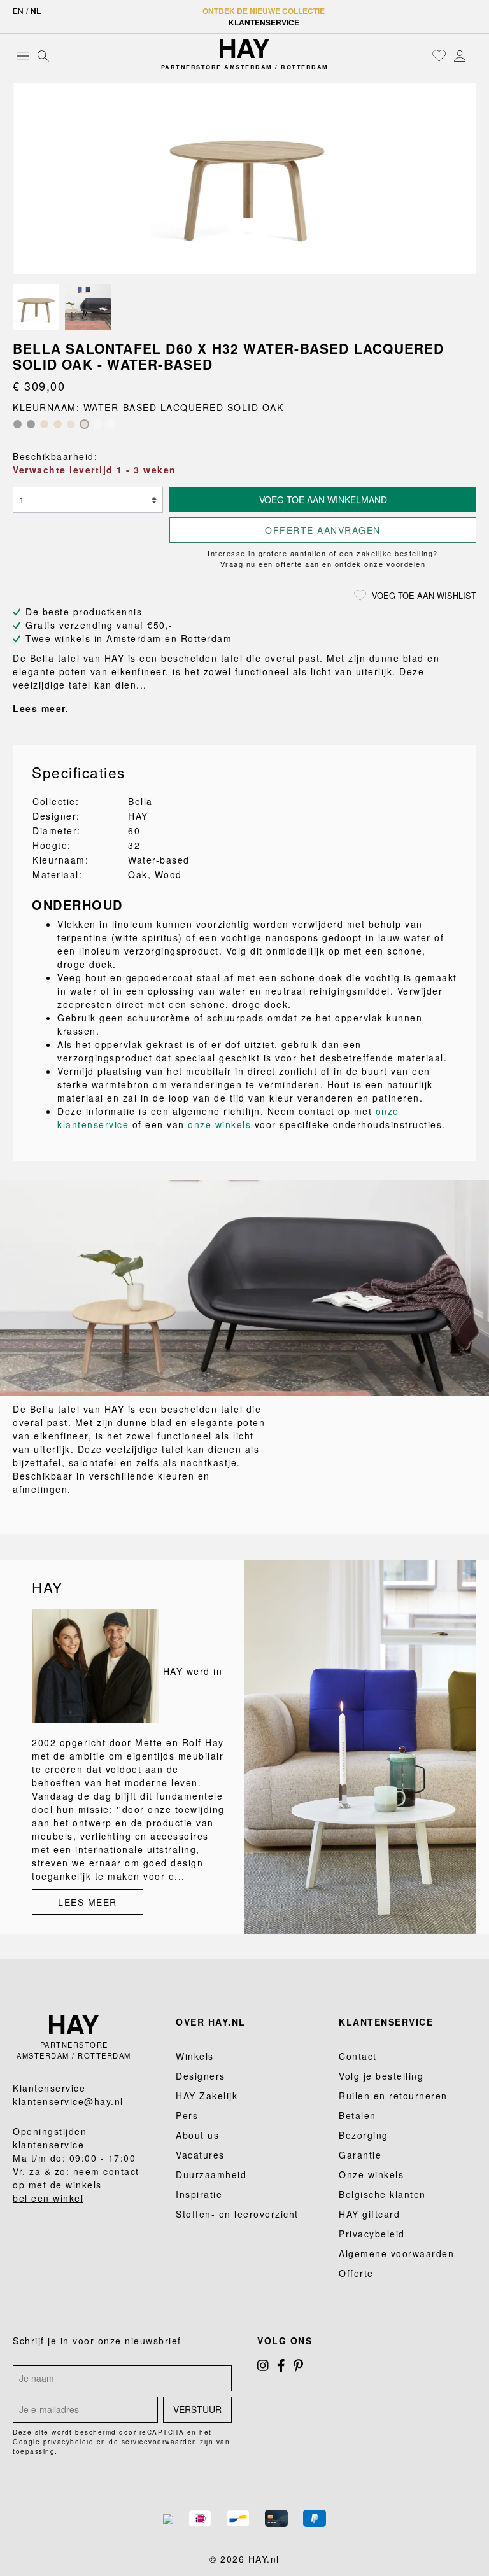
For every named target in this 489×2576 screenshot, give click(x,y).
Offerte (356, 2273)
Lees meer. (41, 708)
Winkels (195, 2056)
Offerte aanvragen (323, 530)
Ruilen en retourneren (393, 2096)
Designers (201, 2076)
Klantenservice (264, 22)
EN (18, 10)
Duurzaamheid (211, 2174)
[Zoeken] (43, 55)
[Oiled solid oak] (58, 424)
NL (36, 11)
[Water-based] (71, 424)
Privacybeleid (372, 2234)
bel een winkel (48, 2198)
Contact (358, 2056)
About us (197, 2135)
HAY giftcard (369, 2214)
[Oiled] (44, 424)
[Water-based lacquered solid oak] (84, 424)
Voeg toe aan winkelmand (323, 500)
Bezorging (364, 2135)
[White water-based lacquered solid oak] (111, 424)
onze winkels (219, 1124)
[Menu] (23, 55)
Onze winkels (371, 2174)
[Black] (18, 424)
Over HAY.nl (211, 2022)
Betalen (358, 2115)
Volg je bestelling (381, 2076)
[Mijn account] (460, 55)
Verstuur (197, 2409)
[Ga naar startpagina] (244, 48)
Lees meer (88, 1902)
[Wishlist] (439, 55)
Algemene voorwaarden (396, 2253)
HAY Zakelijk (207, 2096)
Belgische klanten (382, 2194)
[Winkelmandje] (473, 57)
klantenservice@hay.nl (68, 2101)
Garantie (360, 2155)
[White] (98, 424)
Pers (187, 2115)
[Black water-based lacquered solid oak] (31, 424)
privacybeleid (69, 2442)
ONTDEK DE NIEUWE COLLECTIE (264, 11)
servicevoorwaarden (159, 2442)
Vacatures (200, 2155)
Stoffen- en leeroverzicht (237, 2214)
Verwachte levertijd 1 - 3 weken (95, 470)
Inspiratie (199, 2194)
